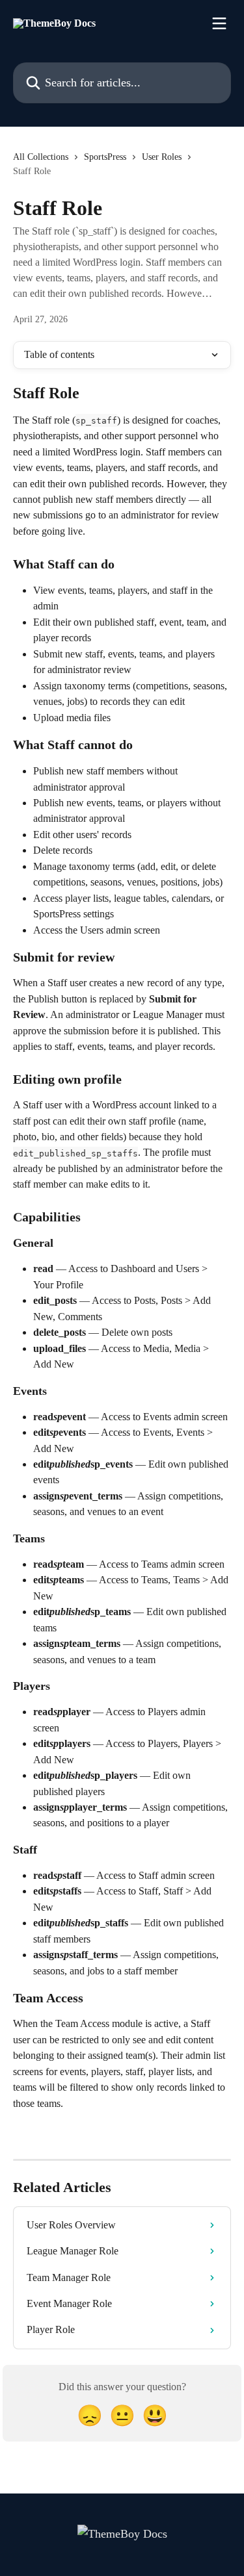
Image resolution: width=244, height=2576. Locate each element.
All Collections (41, 157)
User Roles (162, 157)
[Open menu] (219, 23)
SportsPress (105, 157)
